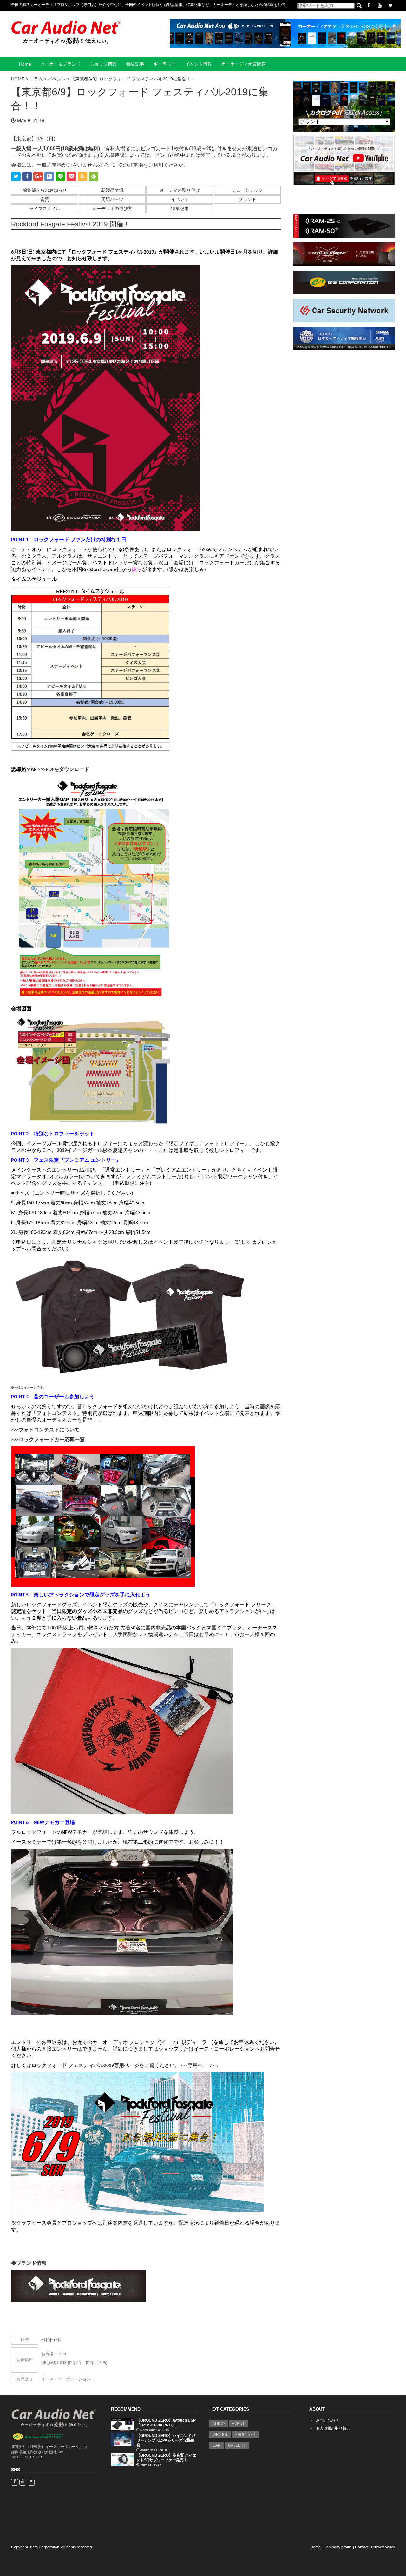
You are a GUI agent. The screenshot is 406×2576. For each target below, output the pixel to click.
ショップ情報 (103, 64)
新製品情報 (112, 190)
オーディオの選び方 (112, 209)
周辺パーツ (112, 199)
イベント (180, 199)
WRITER (220, 2435)
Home (25, 64)
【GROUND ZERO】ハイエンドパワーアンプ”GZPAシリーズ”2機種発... (166, 2440)
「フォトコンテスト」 (57, 1414)
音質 (45, 199)
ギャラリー (165, 64)
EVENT (238, 2424)
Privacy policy (383, 2547)
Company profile (338, 2547)
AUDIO (219, 2424)
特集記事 (135, 64)
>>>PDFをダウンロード (64, 770)
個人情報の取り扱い (333, 2428)
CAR (217, 2445)
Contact (362, 2547)
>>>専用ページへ (199, 2066)
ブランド (247, 199)
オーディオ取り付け (180, 190)
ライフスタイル (45, 209)
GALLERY (237, 2445)
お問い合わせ (327, 2420)
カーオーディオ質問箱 (244, 64)
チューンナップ (247, 190)
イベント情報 (199, 64)
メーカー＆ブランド (61, 64)
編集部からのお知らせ (45, 190)
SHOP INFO (245, 2435)
